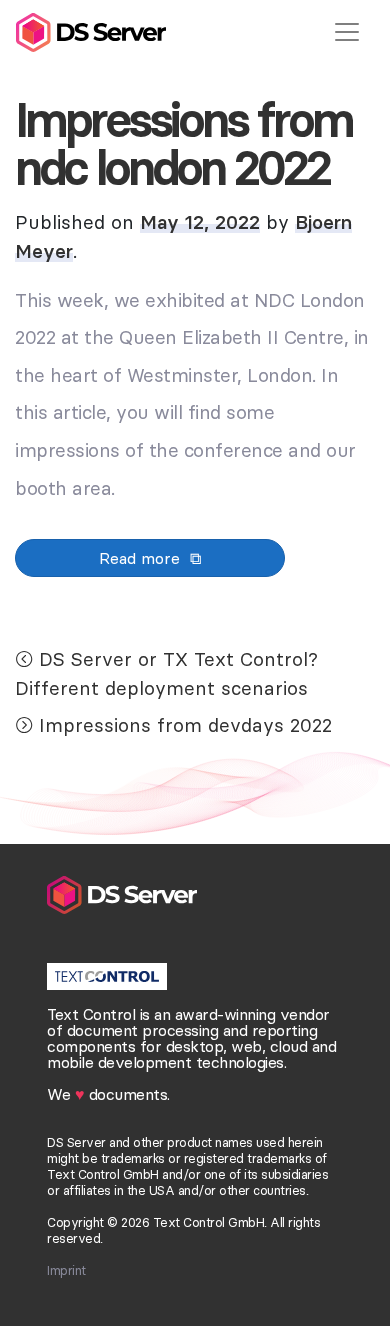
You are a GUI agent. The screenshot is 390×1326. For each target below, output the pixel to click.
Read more (139, 558)
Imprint (66, 1270)
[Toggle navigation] (347, 32)
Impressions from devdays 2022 (185, 725)
